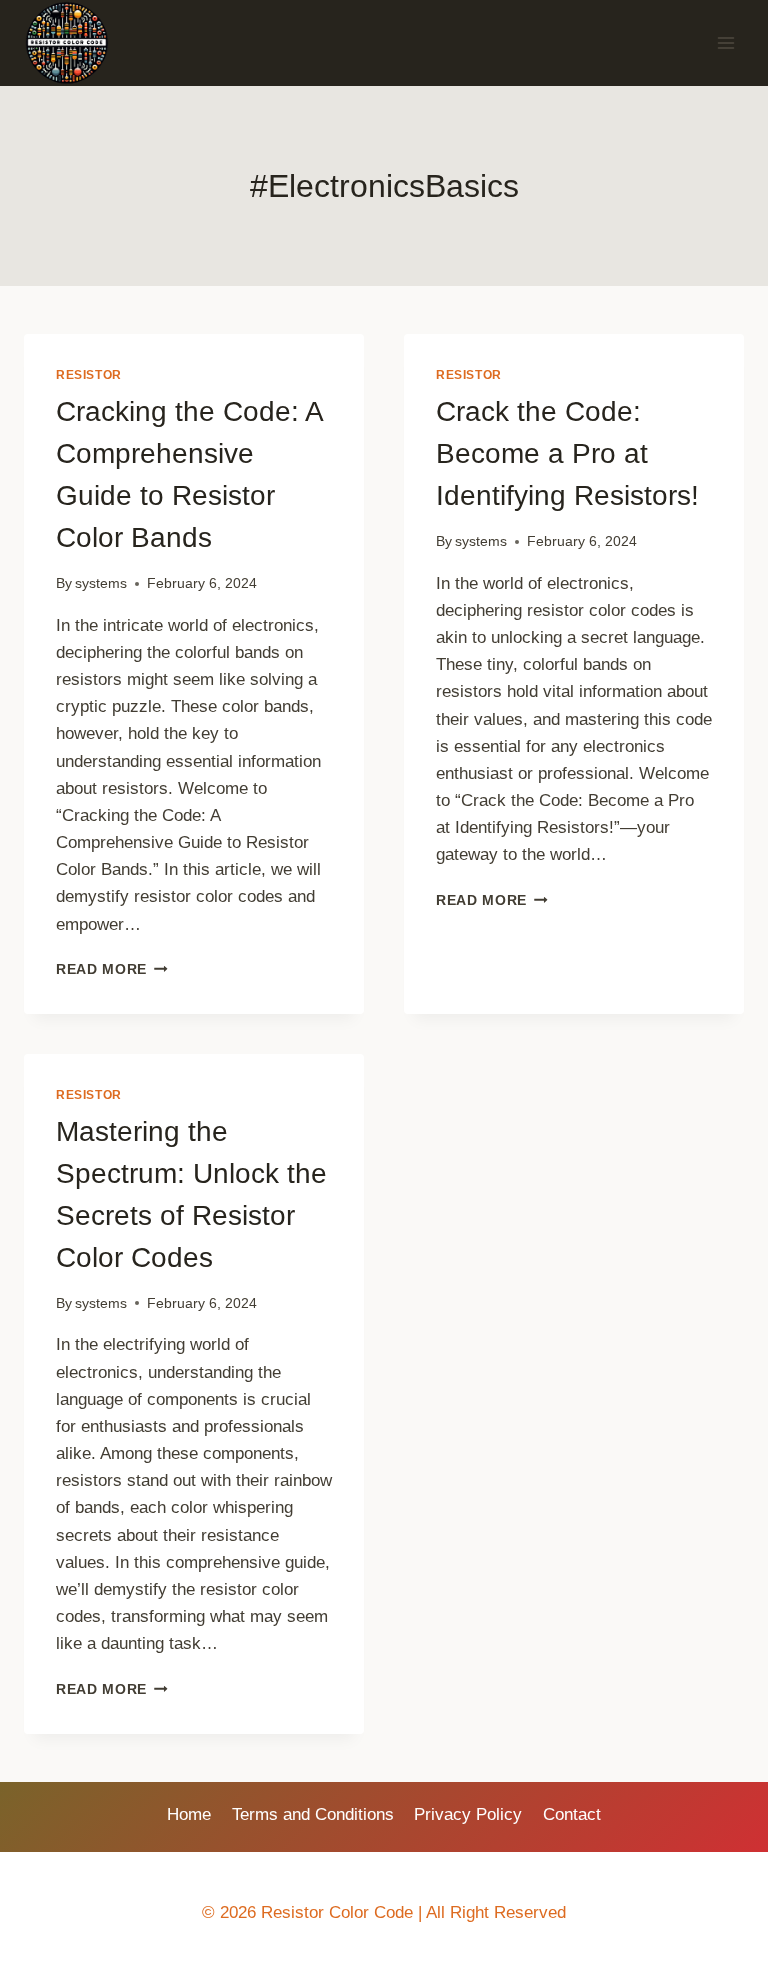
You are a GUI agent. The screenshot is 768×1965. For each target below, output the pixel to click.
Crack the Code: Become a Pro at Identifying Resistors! (567, 453)
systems (101, 583)
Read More (112, 969)
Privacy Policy (468, 1814)
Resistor (89, 375)
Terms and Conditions (313, 1814)
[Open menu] (725, 43)
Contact (572, 1814)
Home (189, 1814)
